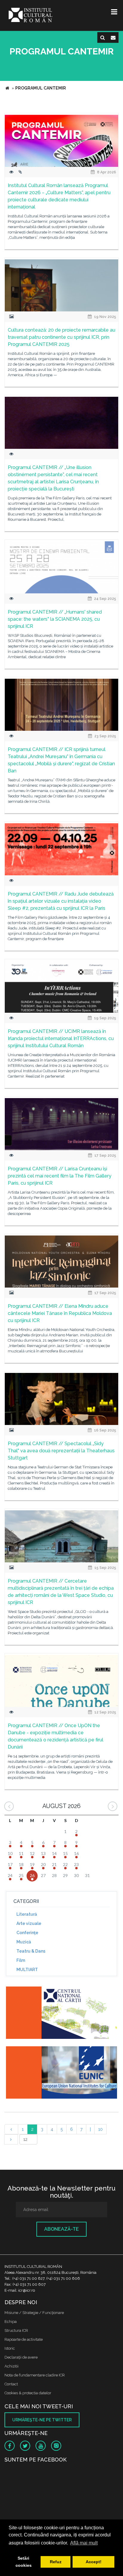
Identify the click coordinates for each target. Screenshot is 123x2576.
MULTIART (27, 1970)
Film (21, 1960)
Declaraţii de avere (21, 2357)
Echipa (11, 2322)
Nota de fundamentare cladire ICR (35, 2375)
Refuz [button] (56, 2562)
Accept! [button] (94, 2562)
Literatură (27, 1914)
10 (100, 2129)
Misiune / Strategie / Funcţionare (34, 2313)
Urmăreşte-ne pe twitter (42, 2420)
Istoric (10, 2348)
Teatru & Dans (31, 1951)
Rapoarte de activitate (24, 2339)
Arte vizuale (29, 1923)
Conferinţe (27, 1933)
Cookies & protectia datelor (28, 2393)
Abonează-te (61, 2229)
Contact (11, 2384)
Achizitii (11, 2366)
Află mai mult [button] (84, 2543)
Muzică (24, 1942)
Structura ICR (16, 2330)
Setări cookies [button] (24, 2562)
